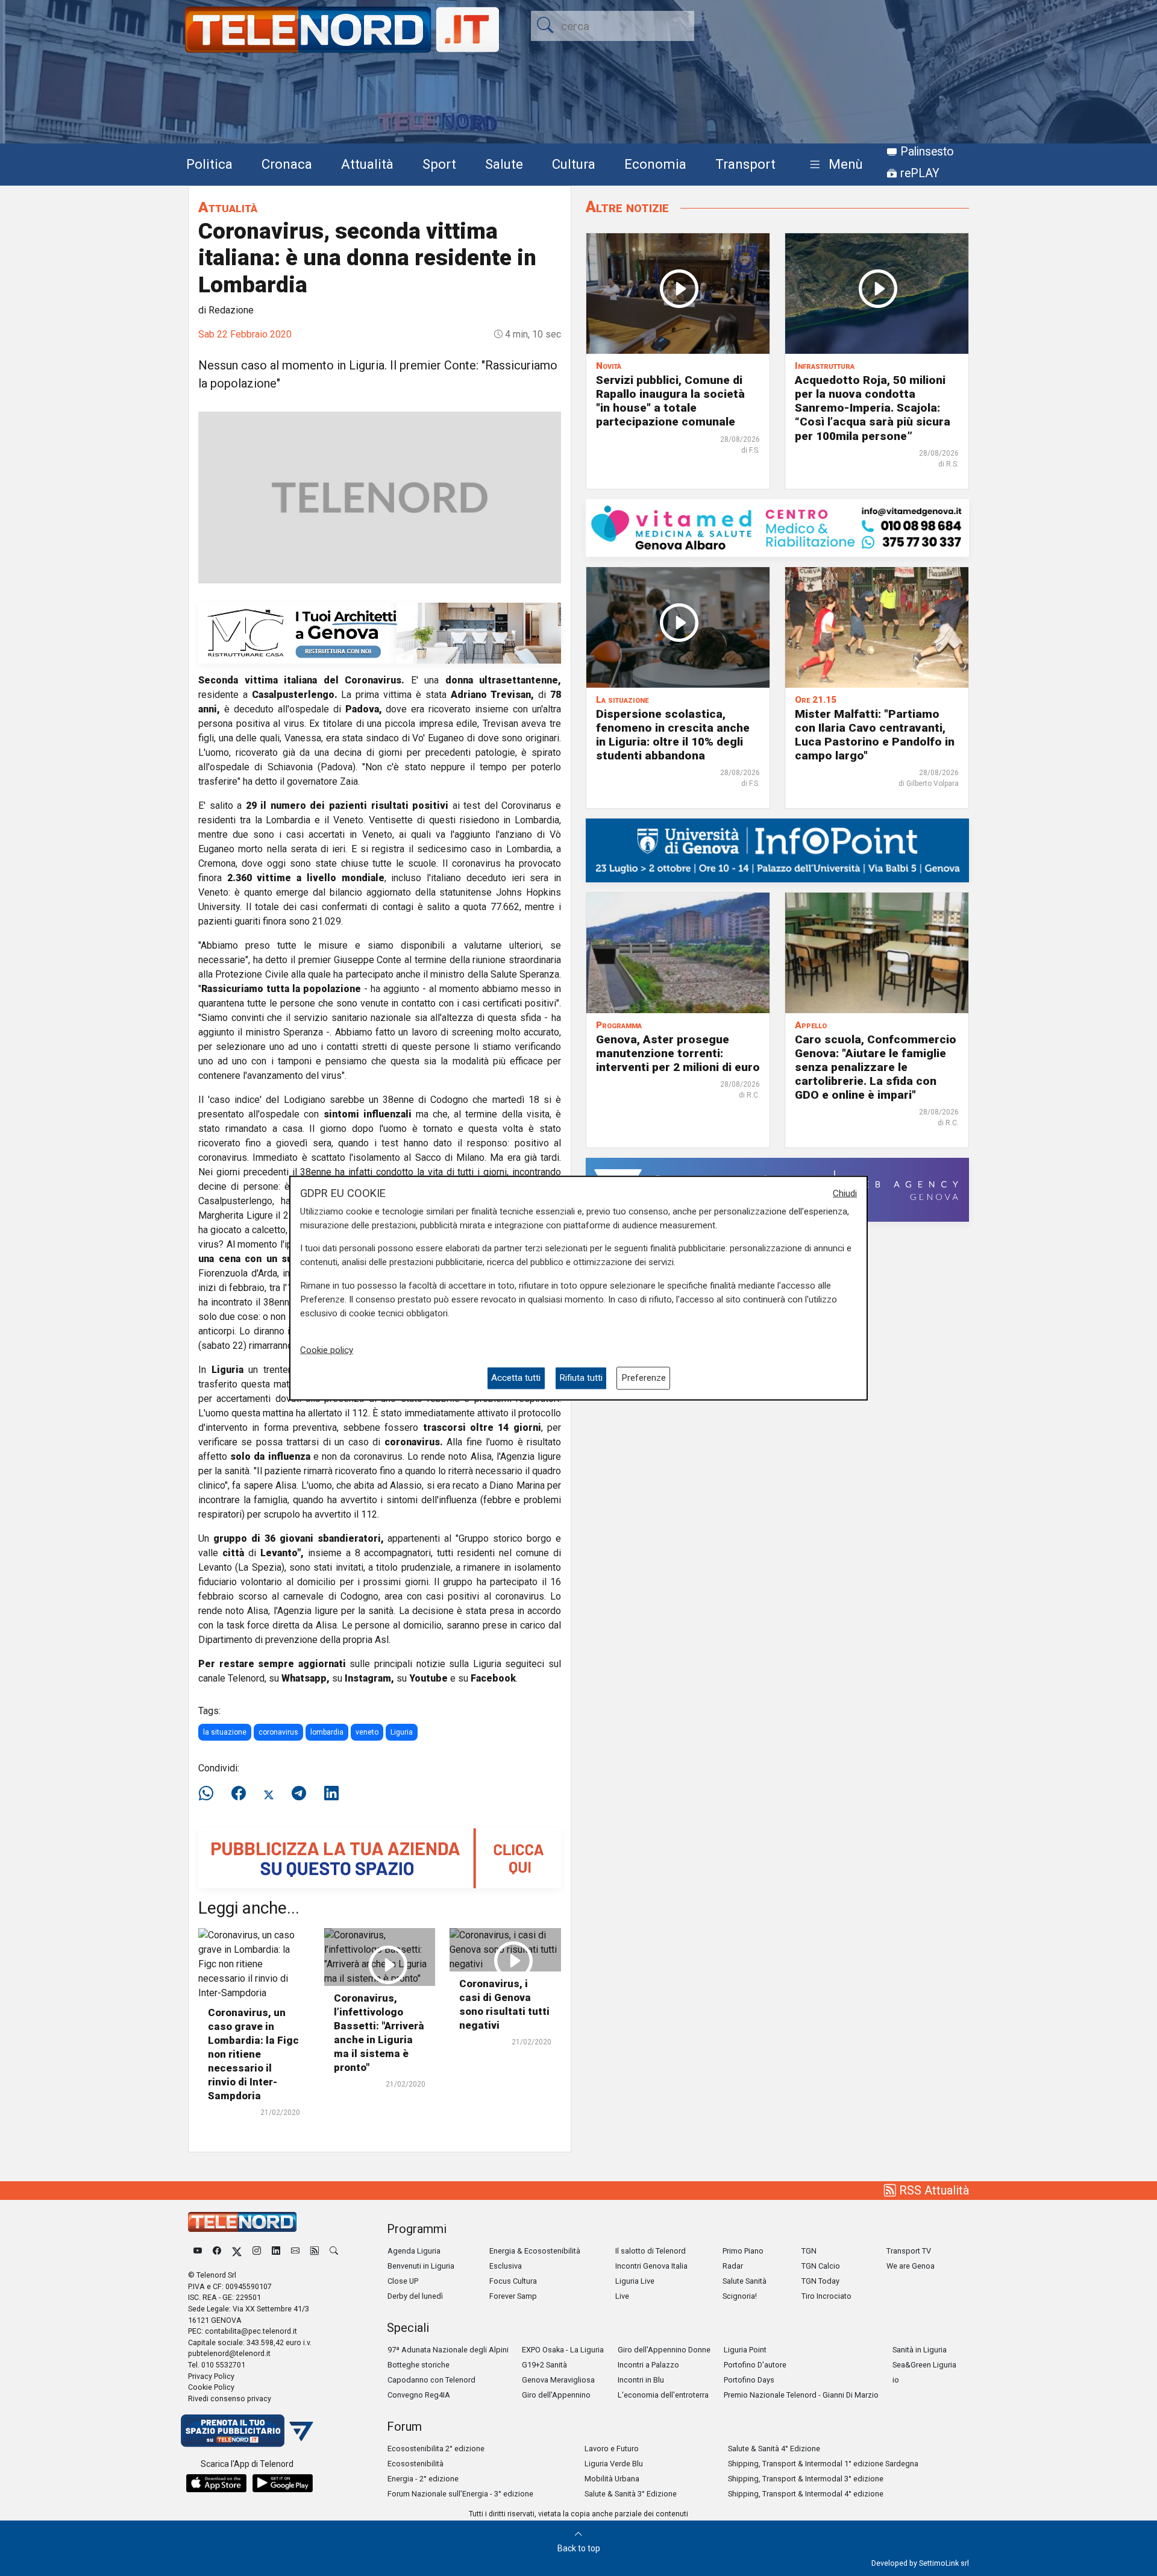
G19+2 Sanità (544, 2365)
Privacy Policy (211, 2376)
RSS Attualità (933, 2190)
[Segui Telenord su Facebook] (217, 2251)
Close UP (403, 2281)
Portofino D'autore (755, 2365)
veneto (367, 1732)
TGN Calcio (821, 2266)
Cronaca (287, 164)
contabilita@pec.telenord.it (251, 2331)
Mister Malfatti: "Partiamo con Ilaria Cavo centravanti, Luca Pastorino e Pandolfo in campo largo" (875, 735)
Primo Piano (743, 2251)
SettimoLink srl (944, 2563)
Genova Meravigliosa (558, 2380)
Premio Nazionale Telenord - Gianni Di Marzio (801, 2395)
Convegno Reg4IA (419, 2395)
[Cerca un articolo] (334, 2251)
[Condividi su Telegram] (299, 1794)
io (896, 2380)
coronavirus (278, 1732)
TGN (809, 2251)
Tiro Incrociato (826, 2296)
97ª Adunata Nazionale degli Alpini (448, 2350)
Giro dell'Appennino (556, 2395)
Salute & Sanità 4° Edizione (774, 2449)
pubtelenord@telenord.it (229, 2353)
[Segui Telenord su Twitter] (237, 2251)
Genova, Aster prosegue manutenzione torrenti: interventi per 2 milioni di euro (678, 1053)
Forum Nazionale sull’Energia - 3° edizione (460, 2494)
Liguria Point (745, 2350)
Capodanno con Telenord (431, 2380)
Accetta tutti (516, 1378)
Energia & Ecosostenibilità (535, 2251)
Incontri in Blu (641, 2380)
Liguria (402, 1732)
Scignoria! (740, 2296)
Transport (745, 164)
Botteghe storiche (419, 2365)
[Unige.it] (777, 850)
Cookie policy (327, 1350)
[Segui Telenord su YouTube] (198, 2251)
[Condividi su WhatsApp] (210, 1794)
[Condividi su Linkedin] (331, 1794)
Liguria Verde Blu (614, 2464)
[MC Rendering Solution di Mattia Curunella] (380, 633)
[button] (834, 165)
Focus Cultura (513, 2281)
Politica (209, 164)
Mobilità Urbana (612, 2479)
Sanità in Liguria (920, 2350)
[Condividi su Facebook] (239, 1794)
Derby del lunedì (415, 2296)
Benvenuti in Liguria (421, 2266)
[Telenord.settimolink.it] (380, 1857)
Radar (733, 2266)
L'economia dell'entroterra (663, 2395)
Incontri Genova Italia (651, 2266)
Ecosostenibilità (415, 2464)
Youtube (428, 1678)
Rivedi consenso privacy (230, 2399)
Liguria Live (635, 2281)
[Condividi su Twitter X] (269, 1794)
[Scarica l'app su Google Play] (283, 2483)
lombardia (327, 1732)
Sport (439, 164)
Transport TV (909, 2251)
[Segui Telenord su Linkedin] (276, 2251)
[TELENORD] (242, 2222)
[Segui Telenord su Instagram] (257, 2251)
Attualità (367, 164)
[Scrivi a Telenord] (295, 2251)
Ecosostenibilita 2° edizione (436, 2449)
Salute (504, 164)
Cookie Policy (211, 2387)
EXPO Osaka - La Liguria (563, 2350)
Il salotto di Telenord (651, 2251)
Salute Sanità (745, 2281)
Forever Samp (513, 2296)
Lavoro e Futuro (612, 2449)
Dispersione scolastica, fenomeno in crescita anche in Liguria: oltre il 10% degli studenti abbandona (673, 735)
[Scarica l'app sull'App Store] (216, 2483)
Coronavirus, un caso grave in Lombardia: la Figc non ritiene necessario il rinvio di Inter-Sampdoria (253, 2054)
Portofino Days (749, 2380)
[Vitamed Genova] (777, 527)
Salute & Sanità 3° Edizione (631, 2494)
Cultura (574, 164)
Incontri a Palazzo (648, 2365)
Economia (655, 164)
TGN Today (820, 2281)
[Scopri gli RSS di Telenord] (315, 2251)
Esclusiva (506, 2266)
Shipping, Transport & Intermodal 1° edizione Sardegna (823, 2464)
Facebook (493, 1678)
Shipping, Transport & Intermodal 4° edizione (806, 2494)
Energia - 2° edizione (423, 2479)
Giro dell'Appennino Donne (664, 2350)
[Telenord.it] (247, 2430)
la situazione (225, 1732)
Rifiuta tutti (581, 1378)
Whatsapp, (306, 1678)
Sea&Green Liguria (924, 2365)
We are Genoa (911, 2266)
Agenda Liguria (414, 2251)
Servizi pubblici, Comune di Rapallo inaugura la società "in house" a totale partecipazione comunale (670, 401)
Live (622, 2296)
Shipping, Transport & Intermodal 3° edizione (806, 2479)
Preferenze (644, 1378)
